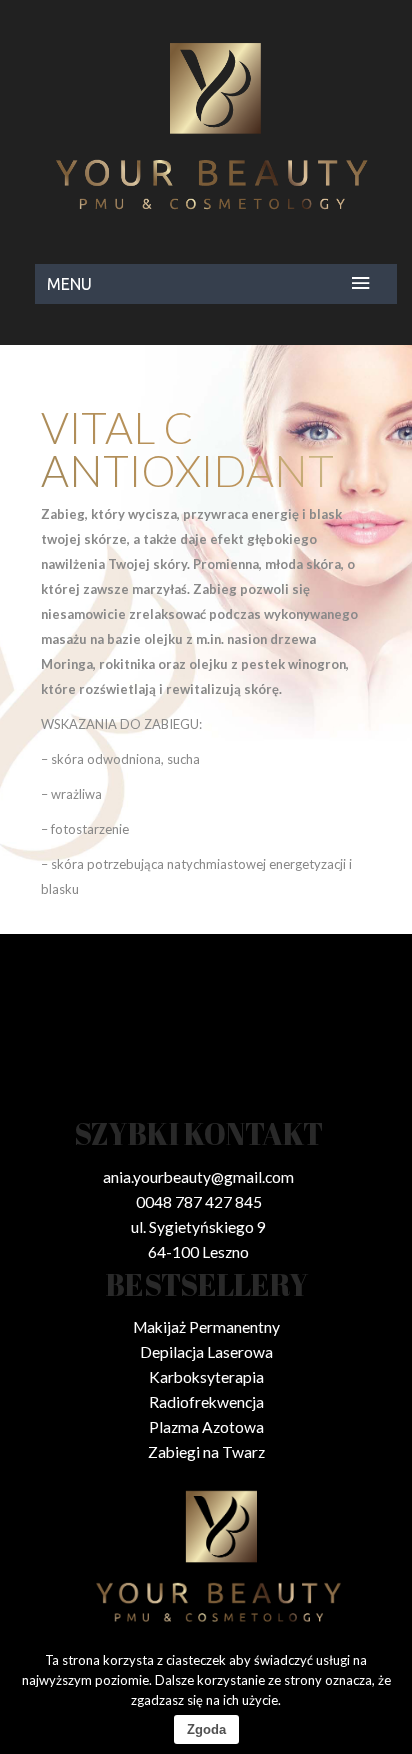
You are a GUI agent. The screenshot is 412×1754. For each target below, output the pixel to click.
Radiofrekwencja (206, 1402)
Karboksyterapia (206, 1377)
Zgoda (206, 1729)
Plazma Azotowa (206, 1427)
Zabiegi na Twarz (206, 1452)
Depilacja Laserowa (206, 1352)
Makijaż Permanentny (206, 1327)
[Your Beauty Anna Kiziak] (206, 125)
